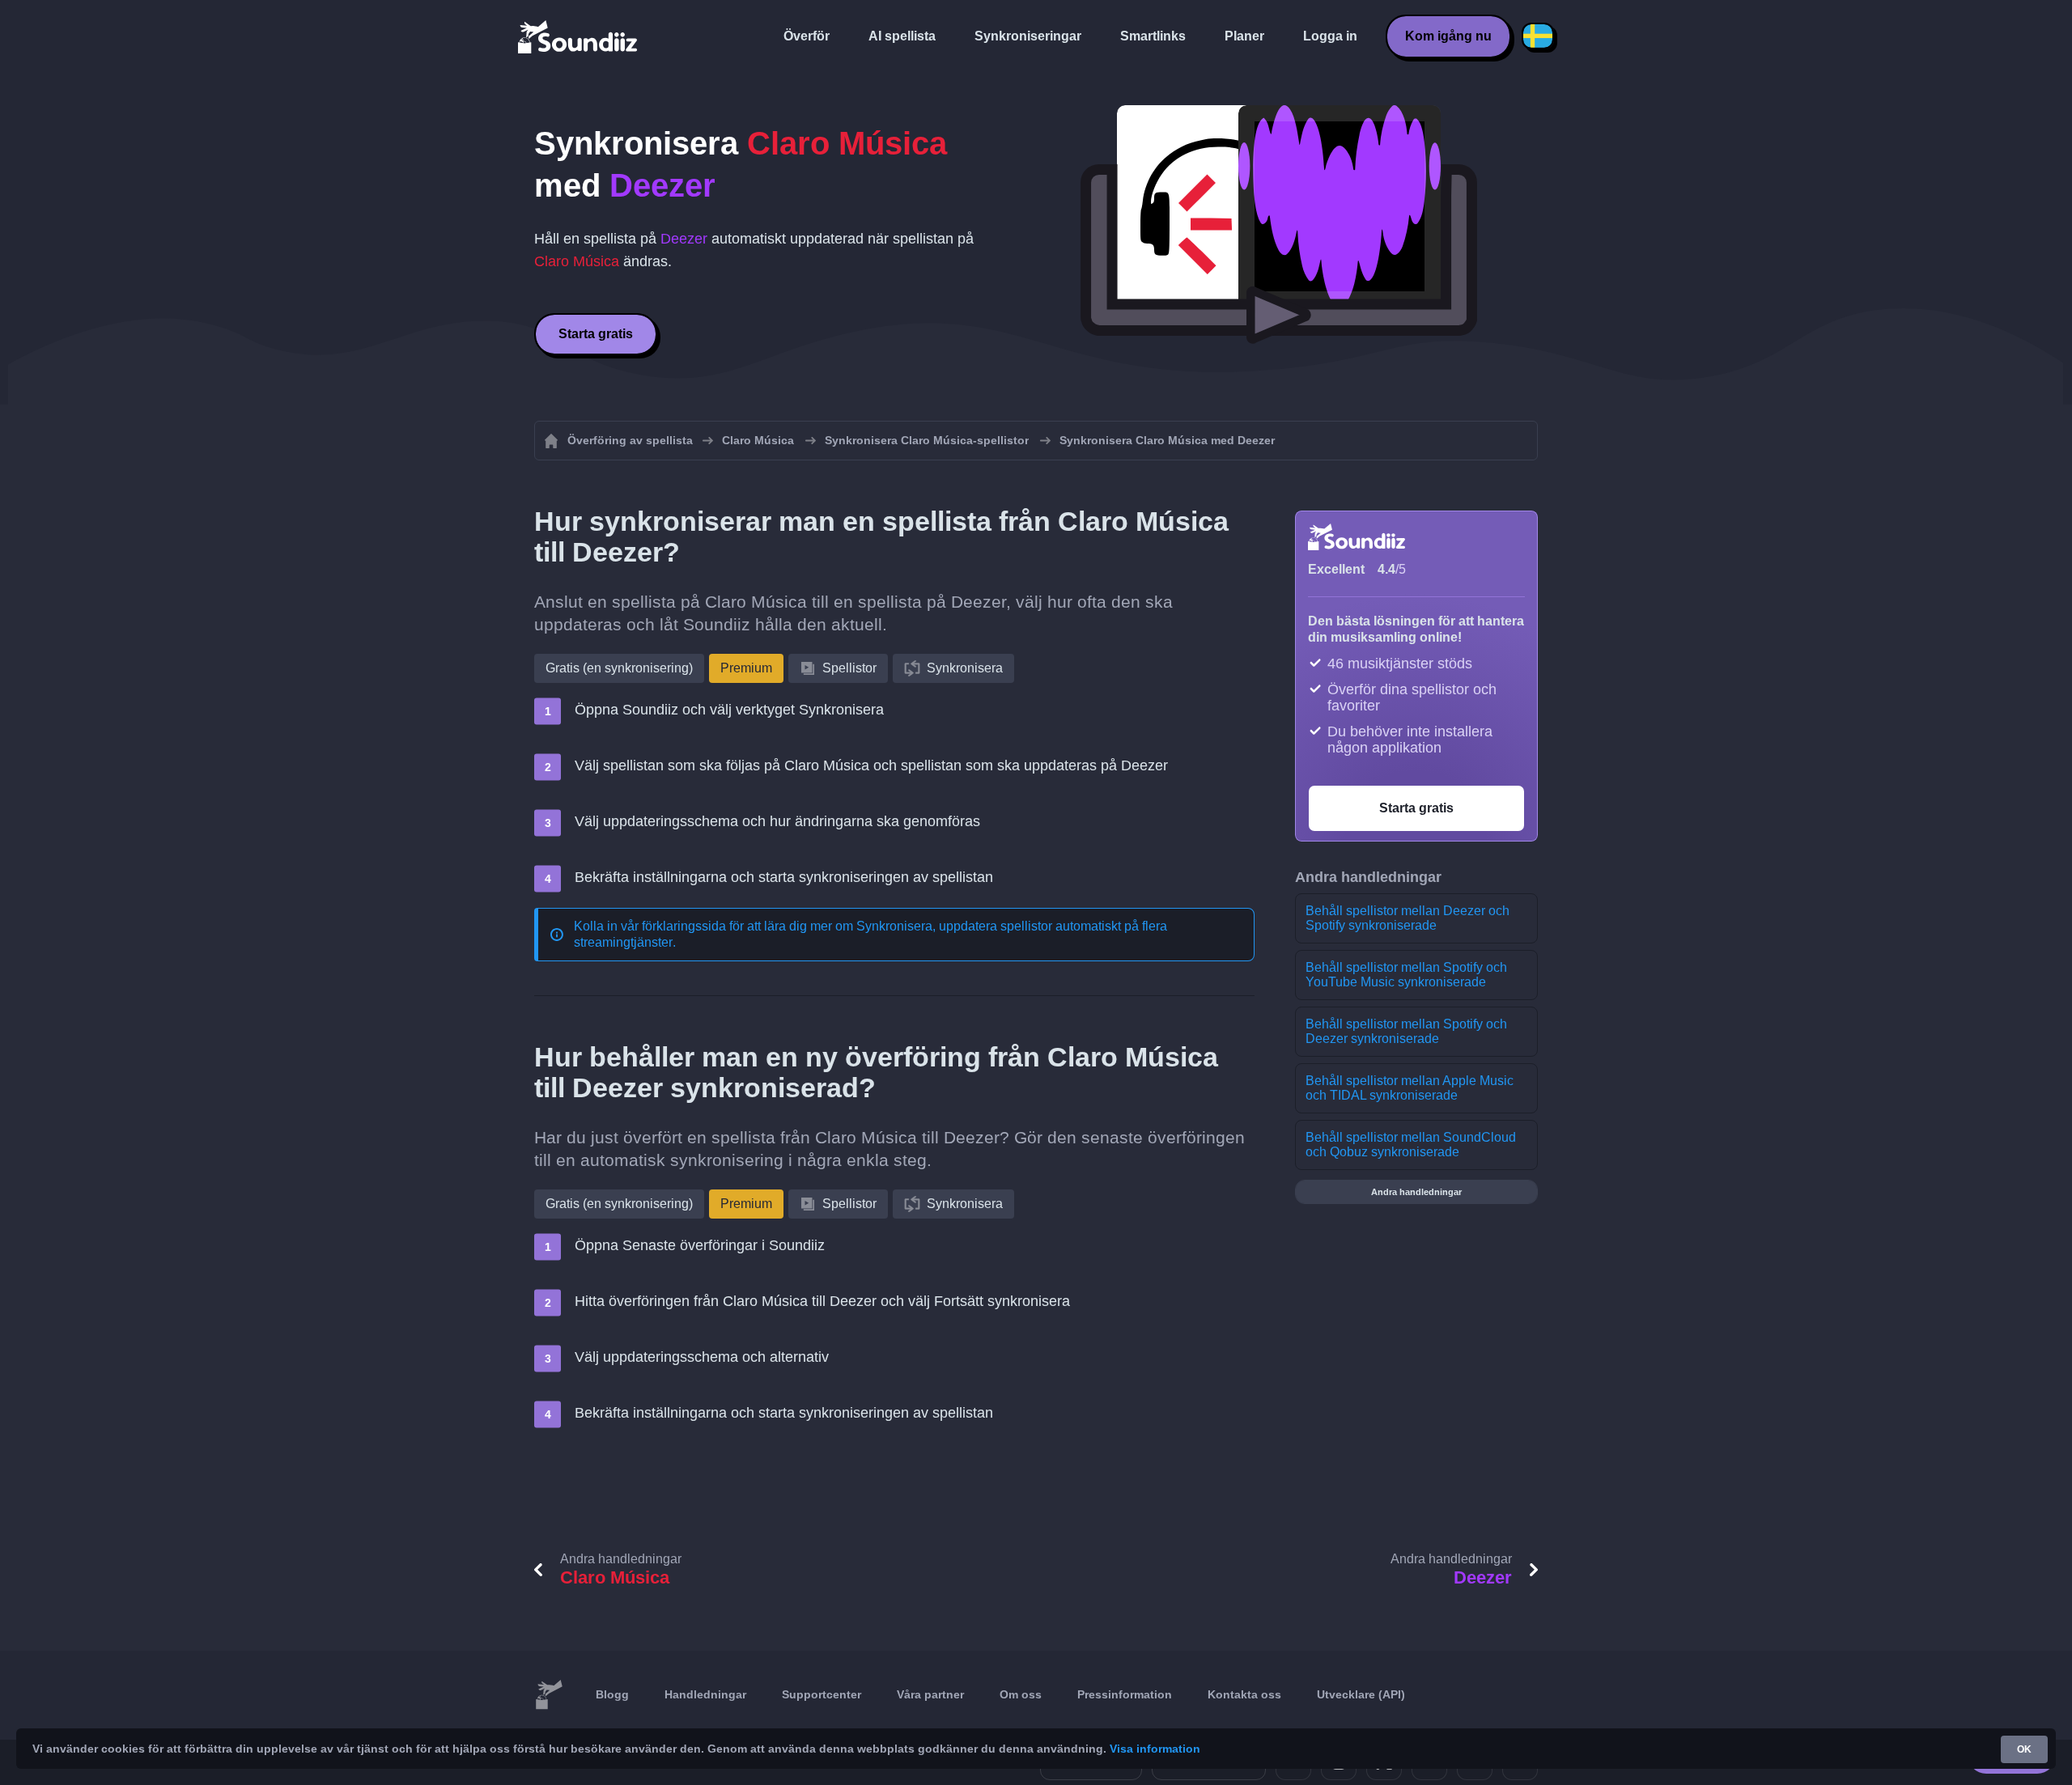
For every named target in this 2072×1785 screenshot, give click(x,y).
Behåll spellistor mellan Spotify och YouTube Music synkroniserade (1406, 975)
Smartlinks (1153, 36)
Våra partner (930, 1694)
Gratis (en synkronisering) (619, 668)
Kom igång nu (1448, 36)
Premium (746, 668)
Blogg (612, 1694)
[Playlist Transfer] (579, 36)
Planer (1244, 36)
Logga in (1330, 36)
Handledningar (705, 1694)
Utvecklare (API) (1361, 1694)
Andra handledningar (1416, 1192)
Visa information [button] (1155, 1749)
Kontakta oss (1244, 1694)
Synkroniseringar (1028, 36)
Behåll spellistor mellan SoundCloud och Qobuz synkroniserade (1411, 1145)
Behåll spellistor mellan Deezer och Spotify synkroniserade (1408, 918)
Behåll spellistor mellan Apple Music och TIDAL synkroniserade (1410, 1088)
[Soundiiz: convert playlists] (549, 1695)
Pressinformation (1125, 1694)
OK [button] (2024, 1749)
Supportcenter (822, 1694)
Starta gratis (596, 334)
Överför (807, 36)
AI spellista (902, 36)
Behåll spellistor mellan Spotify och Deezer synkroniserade (1406, 1031)
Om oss (1021, 1694)
